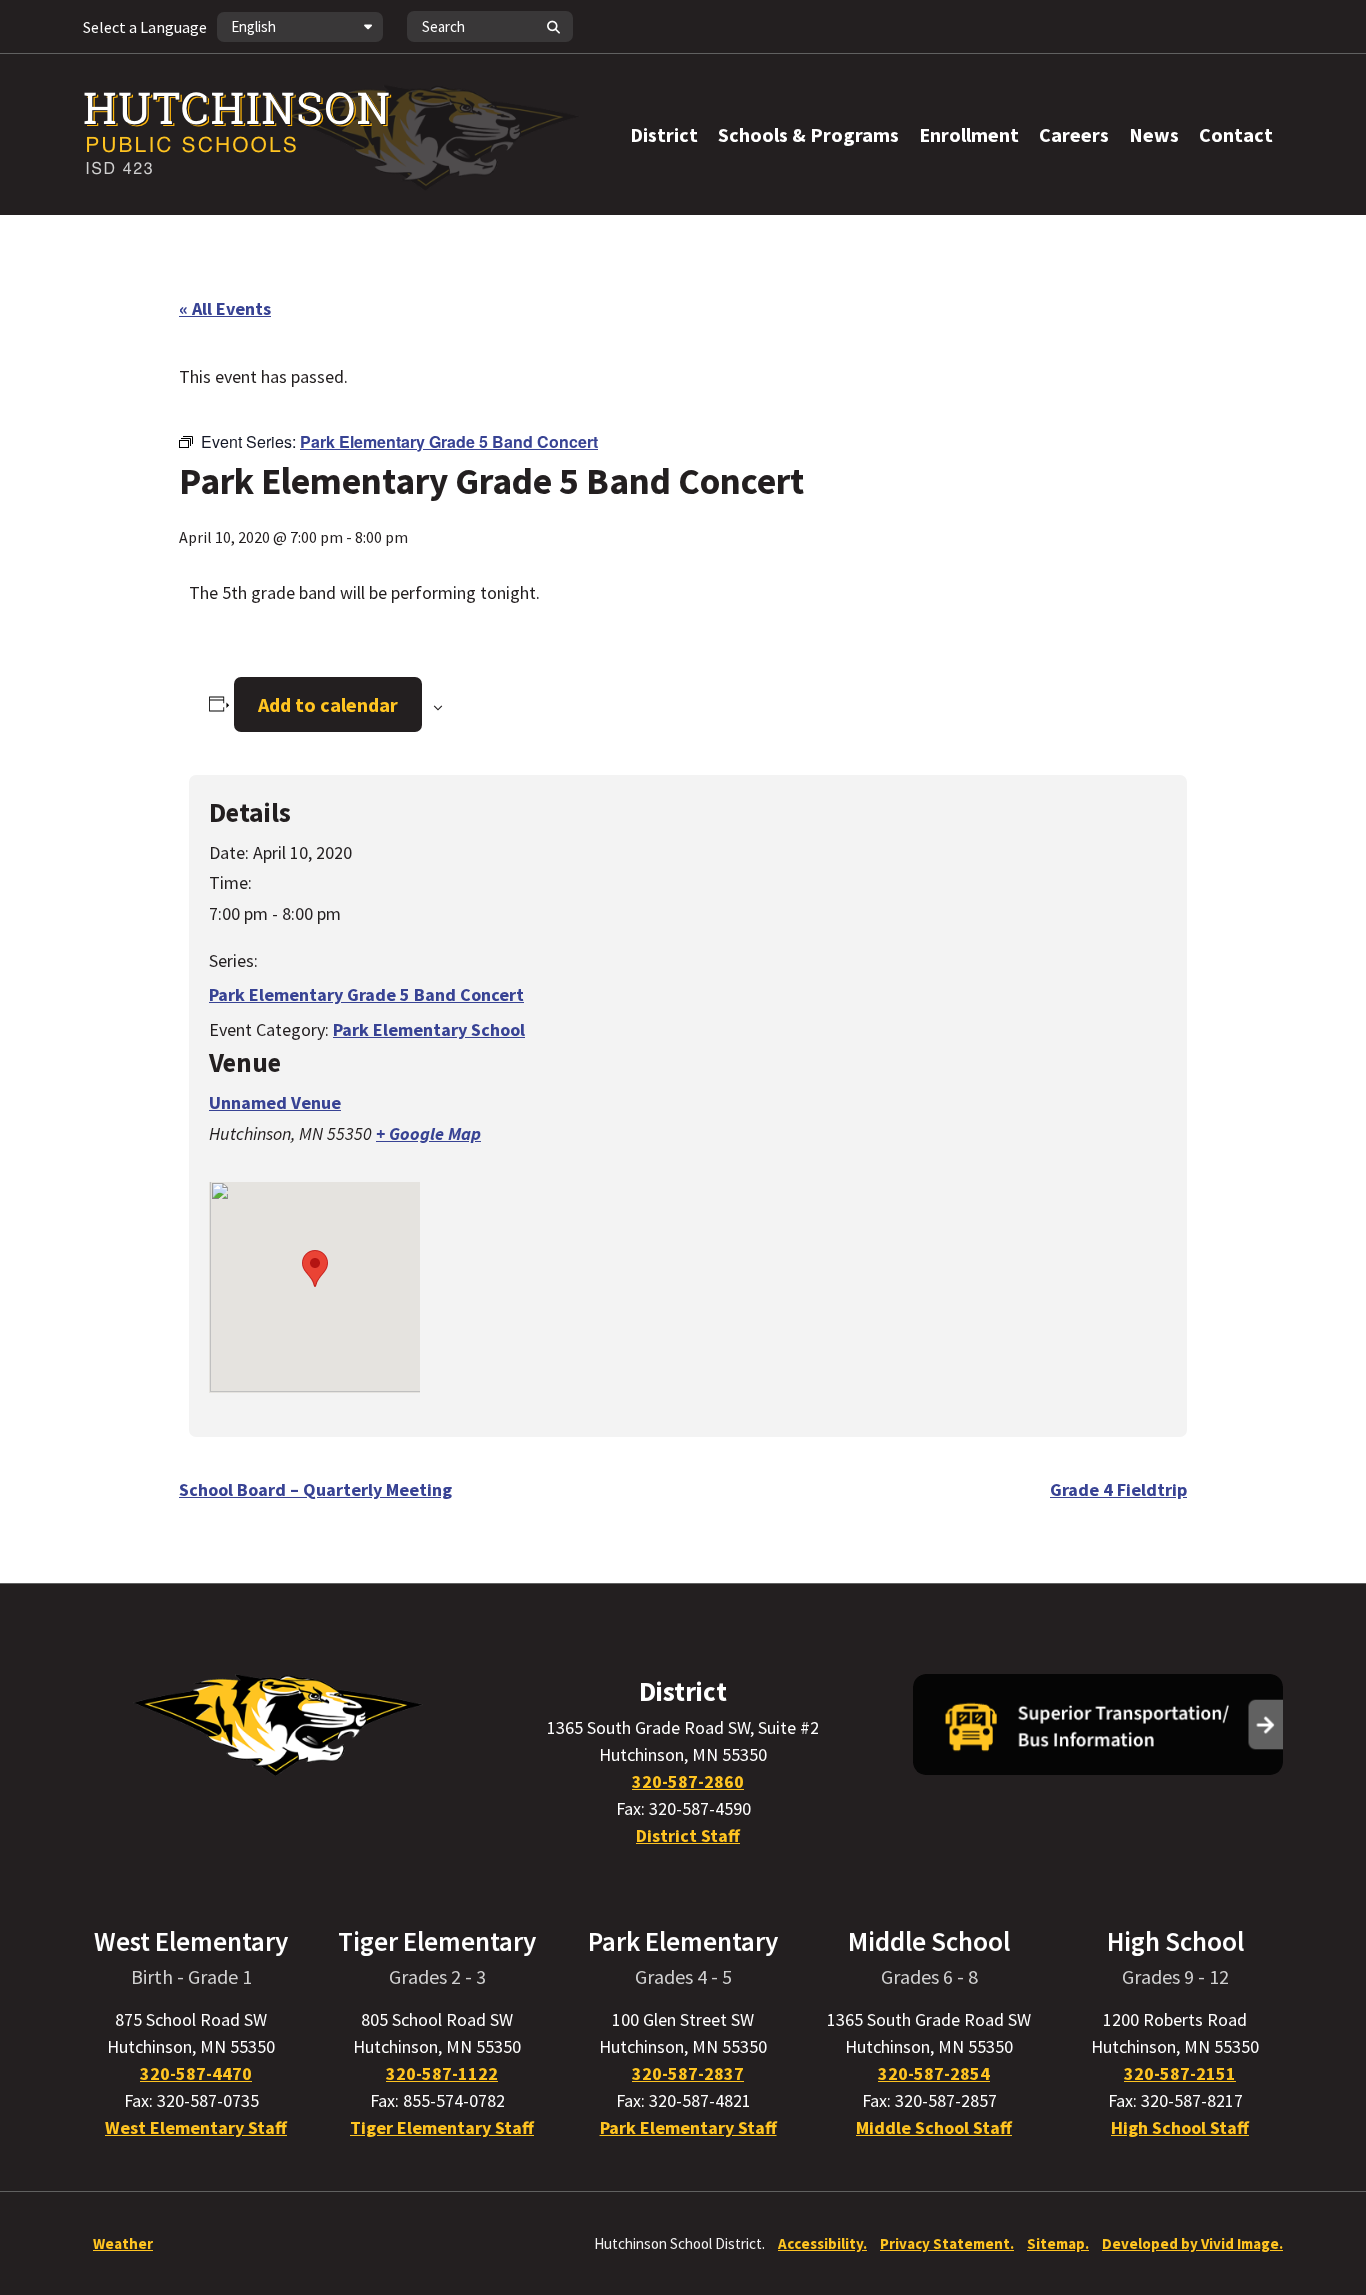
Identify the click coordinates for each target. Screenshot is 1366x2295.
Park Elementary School (429, 1029)
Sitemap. (1058, 2243)
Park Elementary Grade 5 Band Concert (366, 994)
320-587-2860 (688, 1781)
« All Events (225, 308)
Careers (1074, 134)
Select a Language (145, 27)
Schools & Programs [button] (808, 134)
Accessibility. (822, 2243)
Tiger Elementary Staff (442, 2127)
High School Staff (1180, 2127)
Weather (123, 2243)
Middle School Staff (934, 2127)
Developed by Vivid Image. (1192, 2243)
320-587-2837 (688, 2073)
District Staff (688, 1835)
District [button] (664, 134)
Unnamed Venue (275, 1102)
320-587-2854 (934, 2073)
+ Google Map (428, 1133)
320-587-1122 (442, 2073)
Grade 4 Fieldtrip (1118, 1489)
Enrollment (969, 134)
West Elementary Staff (196, 2127)
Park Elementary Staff (688, 2127)
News (1154, 134)
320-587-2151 (1180, 2073)
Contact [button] (1236, 134)
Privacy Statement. (947, 2243)
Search (553, 26)
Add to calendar (328, 704)
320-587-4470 (196, 2073)
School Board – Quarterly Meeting (315, 1489)
